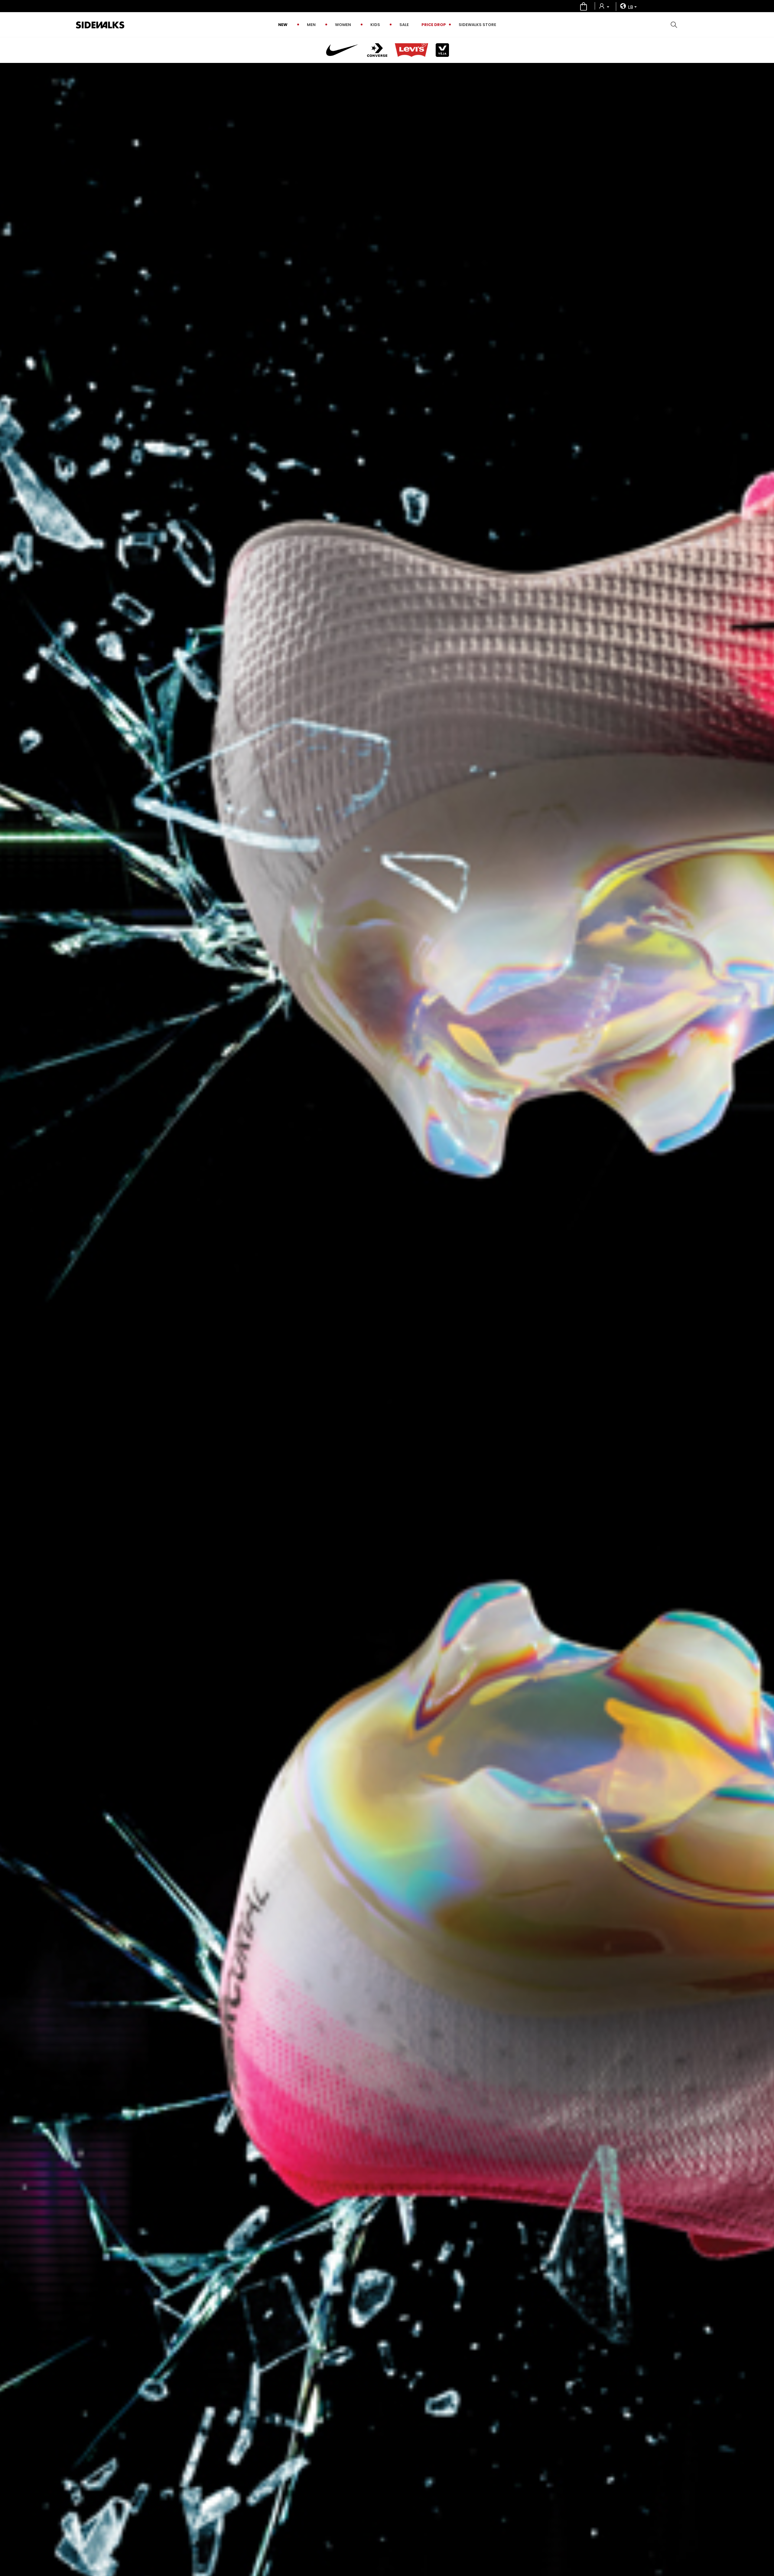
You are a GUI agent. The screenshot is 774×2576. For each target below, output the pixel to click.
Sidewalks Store (477, 25)
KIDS (375, 25)
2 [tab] (765, 1339)
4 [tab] (765, 1354)
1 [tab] (765, 1331)
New (283, 25)
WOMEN (343, 25)
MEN (311, 25)
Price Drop (434, 25)
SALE (404, 25)
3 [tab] (765, 1347)
